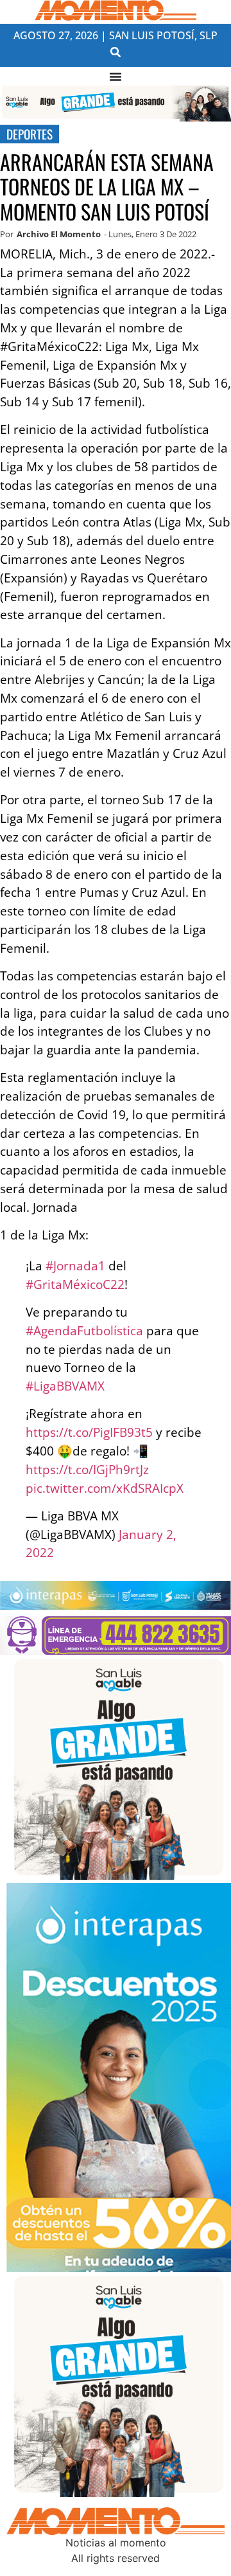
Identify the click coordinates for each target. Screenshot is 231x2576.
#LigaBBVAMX (65, 1386)
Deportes (30, 134)
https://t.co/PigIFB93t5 (89, 1432)
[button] (116, 52)
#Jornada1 (75, 1265)
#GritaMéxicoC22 (75, 1284)
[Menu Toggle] (116, 77)
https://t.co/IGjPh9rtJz (87, 1469)
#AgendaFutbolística (84, 1330)
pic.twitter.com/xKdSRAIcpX (105, 1488)
